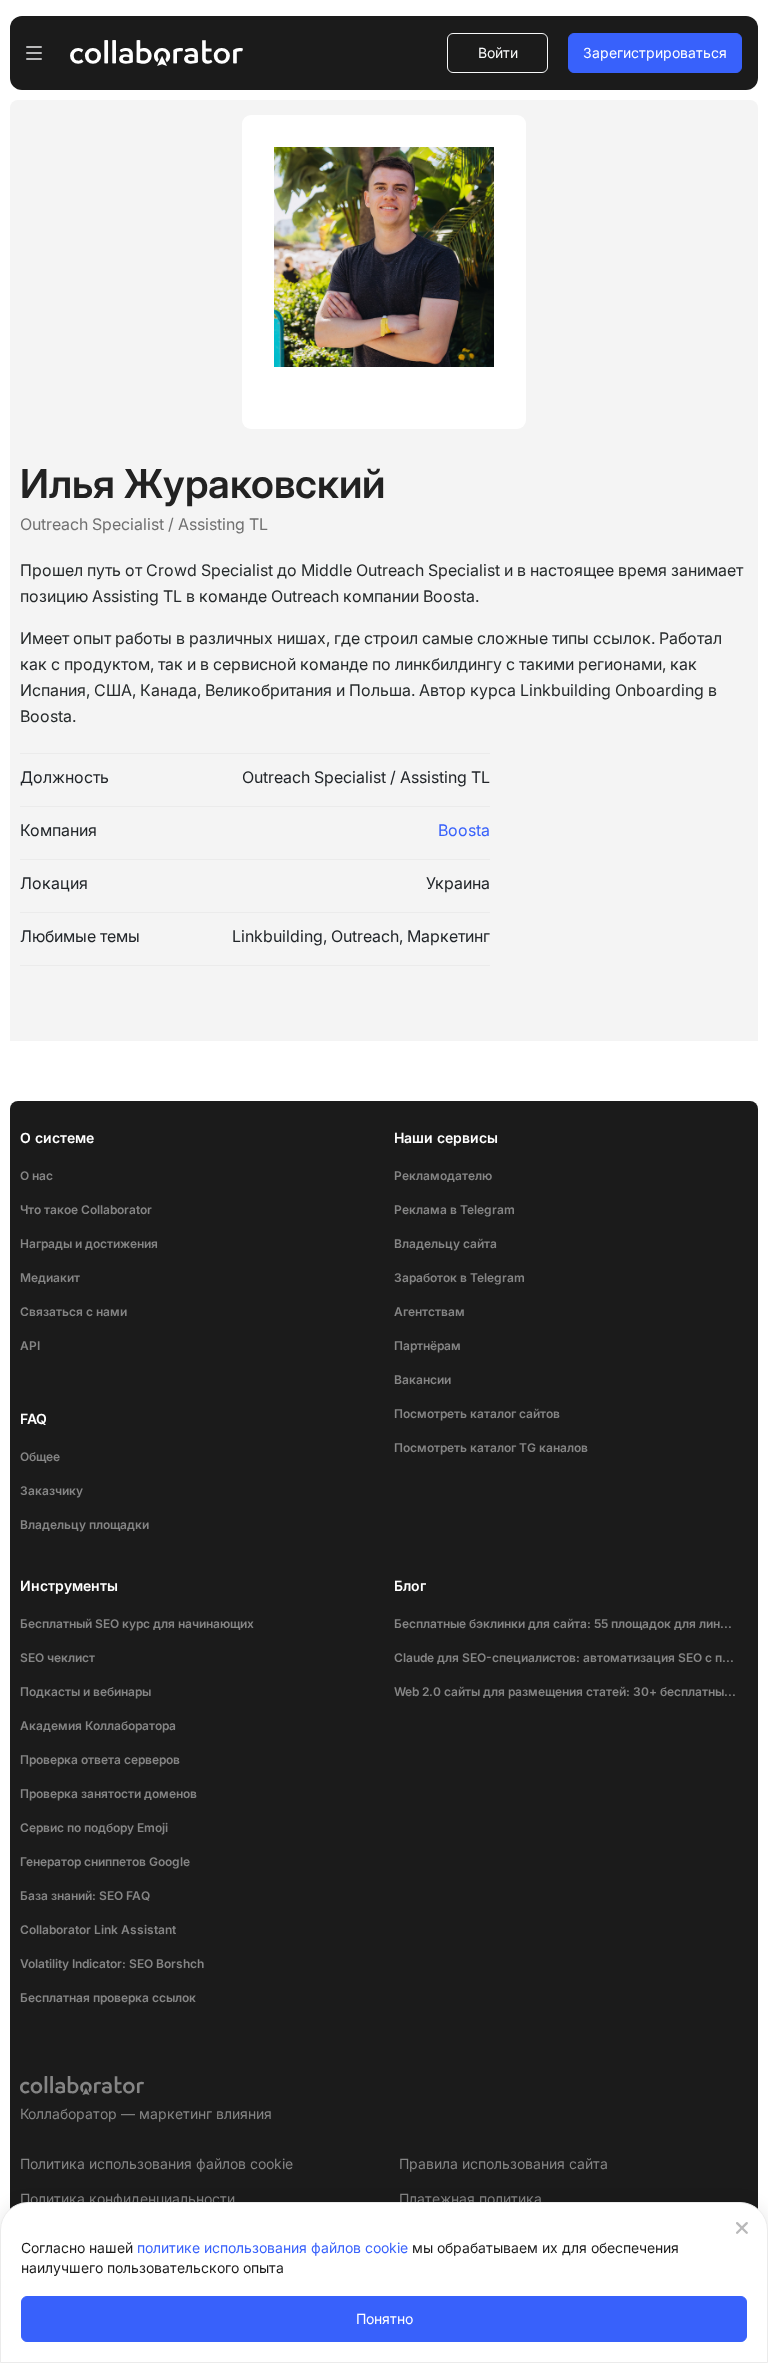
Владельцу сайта (445, 1243)
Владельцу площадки (84, 1524)
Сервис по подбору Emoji (94, 1827)
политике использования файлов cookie (272, 2247)
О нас (36, 1175)
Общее (40, 1456)
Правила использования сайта (503, 2163)
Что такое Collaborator (86, 1209)
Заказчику (51, 1490)
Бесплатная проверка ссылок (108, 1997)
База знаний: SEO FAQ (85, 1895)
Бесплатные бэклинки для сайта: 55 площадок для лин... (563, 1623)
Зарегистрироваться (655, 52)
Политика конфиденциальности (127, 2198)
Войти (498, 52)
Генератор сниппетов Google (105, 1861)
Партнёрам (427, 1345)
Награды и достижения (89, 1243)
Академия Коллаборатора (98, 1725)
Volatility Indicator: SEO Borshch (112, 1963)
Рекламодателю (443, 1175)
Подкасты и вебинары (85, 1691)
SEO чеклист (57, 1657)
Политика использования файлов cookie (156, 2163)
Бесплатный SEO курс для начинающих (137, 1623)
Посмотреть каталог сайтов (477, 1413)
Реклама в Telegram (454, 1209)
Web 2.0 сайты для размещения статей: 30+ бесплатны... (565, 1691)
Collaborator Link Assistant (98, 1929)
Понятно (384, 2318)
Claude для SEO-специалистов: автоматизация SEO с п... (564, 1657)
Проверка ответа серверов (100, 1759)
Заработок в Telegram (459, 1277)
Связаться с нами (73, 1311)
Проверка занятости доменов (108, 1793)
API (30, 1345)
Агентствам (429, 1311)
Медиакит (50, 1277)
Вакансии (422, 1379)
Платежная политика (470, 2198)
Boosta (464, 830)
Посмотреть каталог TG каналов (491, 1447)
